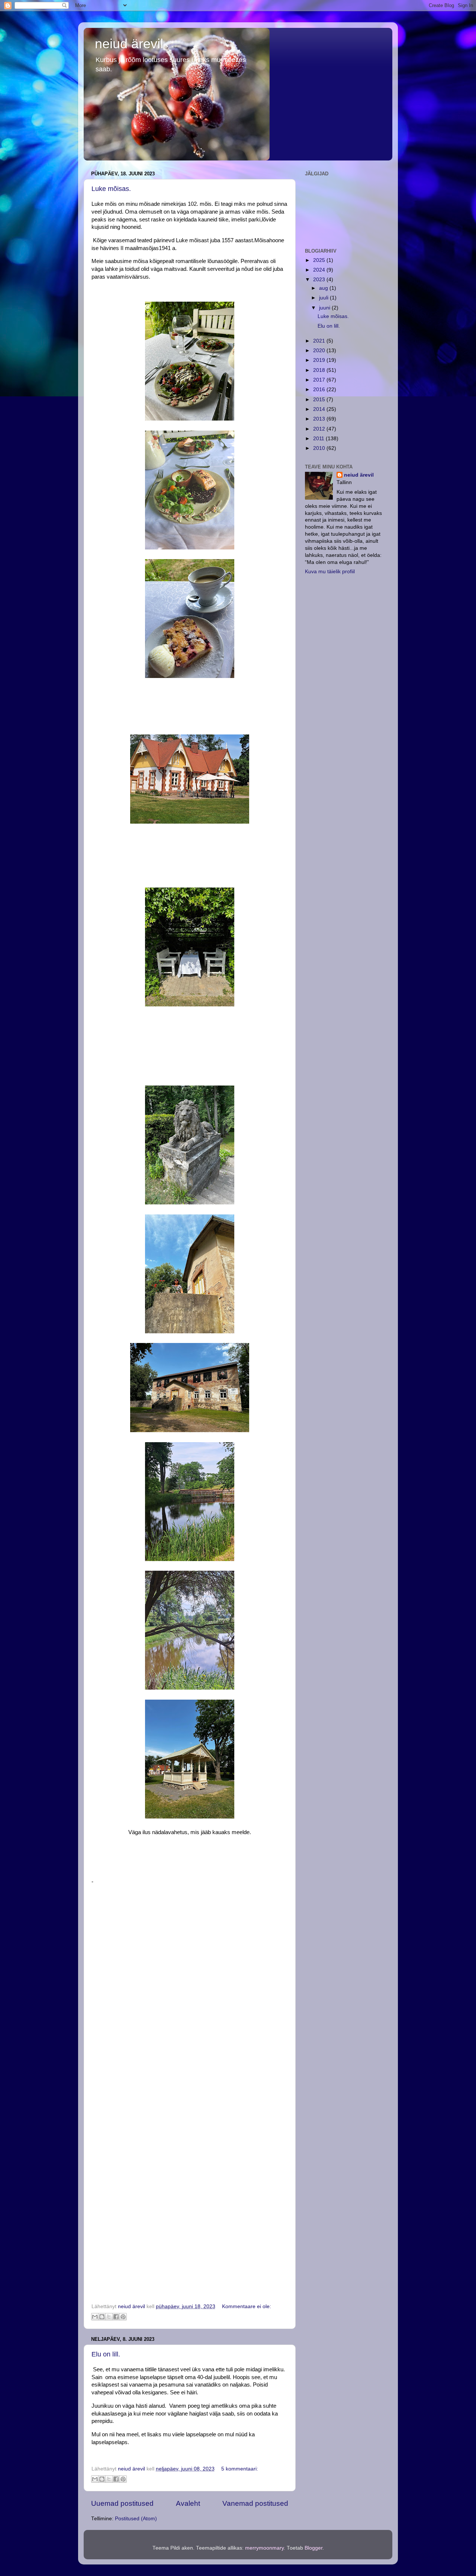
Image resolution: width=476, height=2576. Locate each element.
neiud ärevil (129, 44)
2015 (320, 400)
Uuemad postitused (122, 2503)
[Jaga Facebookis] (116, 2317)
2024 (320, 270)
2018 (320, 370)
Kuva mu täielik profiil (330, 572)
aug (324, 288)
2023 (320, 280)
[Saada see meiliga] (95, 2317)
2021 (320, 341)
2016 (320, 390)
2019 (320, 360)
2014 (320, 409)
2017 (320, 380)
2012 (320, 429)
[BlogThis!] (102, 2317)
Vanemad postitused (255, 2503)
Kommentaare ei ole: (247, 2306)
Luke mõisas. (111, 189)
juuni (325, 308)
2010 (320, 448)
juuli (324, 298)
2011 (319, 439)
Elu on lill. (106, 2354)
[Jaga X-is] (109, 2317)
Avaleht (188, 2503)
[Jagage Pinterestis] (123, 2317)
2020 (320, 351)
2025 (320, 260)
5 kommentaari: (240, 2469)
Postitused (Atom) (136, 2519)
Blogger (313, 2548)
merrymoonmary (264, 2548)
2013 (320, 419)
